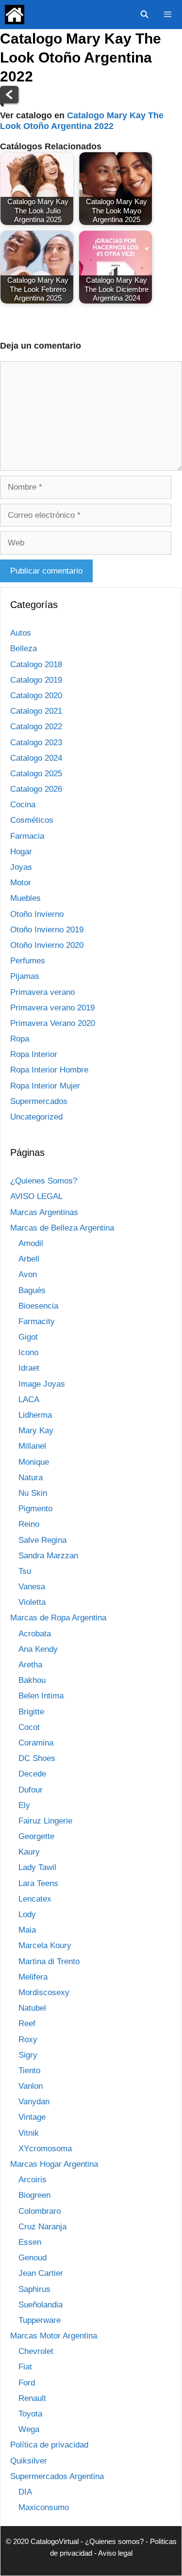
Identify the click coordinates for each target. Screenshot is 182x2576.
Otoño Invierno (37, 914)
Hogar (21, 852)
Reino (29, 1524)
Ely (24, 1805)
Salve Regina (42, 1540)
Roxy (28, 2040)
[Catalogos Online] (15, 15)
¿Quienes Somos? (44, 1181)
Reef (27, 2024)
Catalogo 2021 (36, 711)
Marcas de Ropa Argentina (58, 1618)
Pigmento (35, 1509)
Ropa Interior (34, 1054)
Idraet (29, 1368)
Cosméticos (32, 820)
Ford (27, 2383)
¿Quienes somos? (114, 2541)
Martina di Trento (49, 1961)
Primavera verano (42, 992)
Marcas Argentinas (44, 1212)
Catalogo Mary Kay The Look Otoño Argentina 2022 (82, 121)
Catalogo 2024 (36, 758)
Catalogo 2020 (36, 696)
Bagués (32, 1290)
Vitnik (29, 2133)
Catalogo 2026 (36, 789)
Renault (32, 2398)
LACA (29, 1400)
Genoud (33, 2258)
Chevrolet (36, 2351)
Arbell (29, 1259)
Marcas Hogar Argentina (54, 2164)
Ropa (20, 1039)
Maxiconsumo (44, 2507)
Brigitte (31, 1712)
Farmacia (27, 836)
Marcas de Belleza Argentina (62, 1228)
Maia (27, 1930)
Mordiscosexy (44, 1992)
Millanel (32, 1446)
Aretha (30, 1665)
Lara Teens (38, 1883)
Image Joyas (42, 1384)
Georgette (36, 1836)
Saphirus (34, 2289)
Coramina (36, 1743)
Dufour (31, 1790)
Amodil (31, 1243)
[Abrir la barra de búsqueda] (144, 15)
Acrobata (35, 1634)
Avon (28, 1274)
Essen (30, 2242)
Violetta (32, 1602)
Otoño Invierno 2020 (47, 945)
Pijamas (25, 976)
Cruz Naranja (42, 2227)
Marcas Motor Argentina (54, 2336)
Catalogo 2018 (36, 664)
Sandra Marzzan (48, 1556)
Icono (28, 1352)
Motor (21, 883)
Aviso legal (115, 2553)
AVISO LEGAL (36, 1196)
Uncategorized (36, 1117)
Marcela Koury (45, 1945)
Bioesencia (38, 1306)
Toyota (30, 2414)
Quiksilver (29, 2461)
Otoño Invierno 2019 (47, 930)
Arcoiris (33, 2180)
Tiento (29, 2071)
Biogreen (34, 2195)
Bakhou (32, 1680)
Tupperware (40, 2320)
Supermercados (39, 1101)
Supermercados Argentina (57, 2476)
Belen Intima (41, 1696)
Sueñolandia (41, 2305)
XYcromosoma (45, 2149)
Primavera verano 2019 (52, 1008)
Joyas (21, 867)
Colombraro (40, 2211)
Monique (34, 1462)
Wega (29, 2429)
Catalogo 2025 (36, 774)
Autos (21, 633)
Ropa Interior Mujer (45, 1086)
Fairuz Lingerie (45, 1821)
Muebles (25, 898)
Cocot (29, 1727)
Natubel (32, 2008)
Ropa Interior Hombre (49, 1070)
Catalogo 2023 (36, 743)
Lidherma (35, 1415)
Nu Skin (33, 1493)
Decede (32, 1774)
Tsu (25, 1571)
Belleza (24, 648)
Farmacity (37, 1321)
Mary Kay (36, 1431)
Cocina (23, 805)
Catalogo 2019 (36, 680)
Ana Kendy (38, 1649)
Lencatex (35, 1899)
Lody (27, 1914)
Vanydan (34, 2102)
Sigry (28, 2055)
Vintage (32, 2117)
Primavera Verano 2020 (53, 1023)
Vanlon (31, 2086)
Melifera (33, 1977)
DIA (25, 2492)
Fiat (25, 2367)
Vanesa (32, 1587)
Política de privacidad (49, 2445)
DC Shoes (37, 1758)
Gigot (28, 1337)
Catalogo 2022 (36, 727)
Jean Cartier (41, 2273)
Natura (31, 1478)
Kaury (29, 1852)
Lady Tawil (37, 1867)
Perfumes (28, 961)
